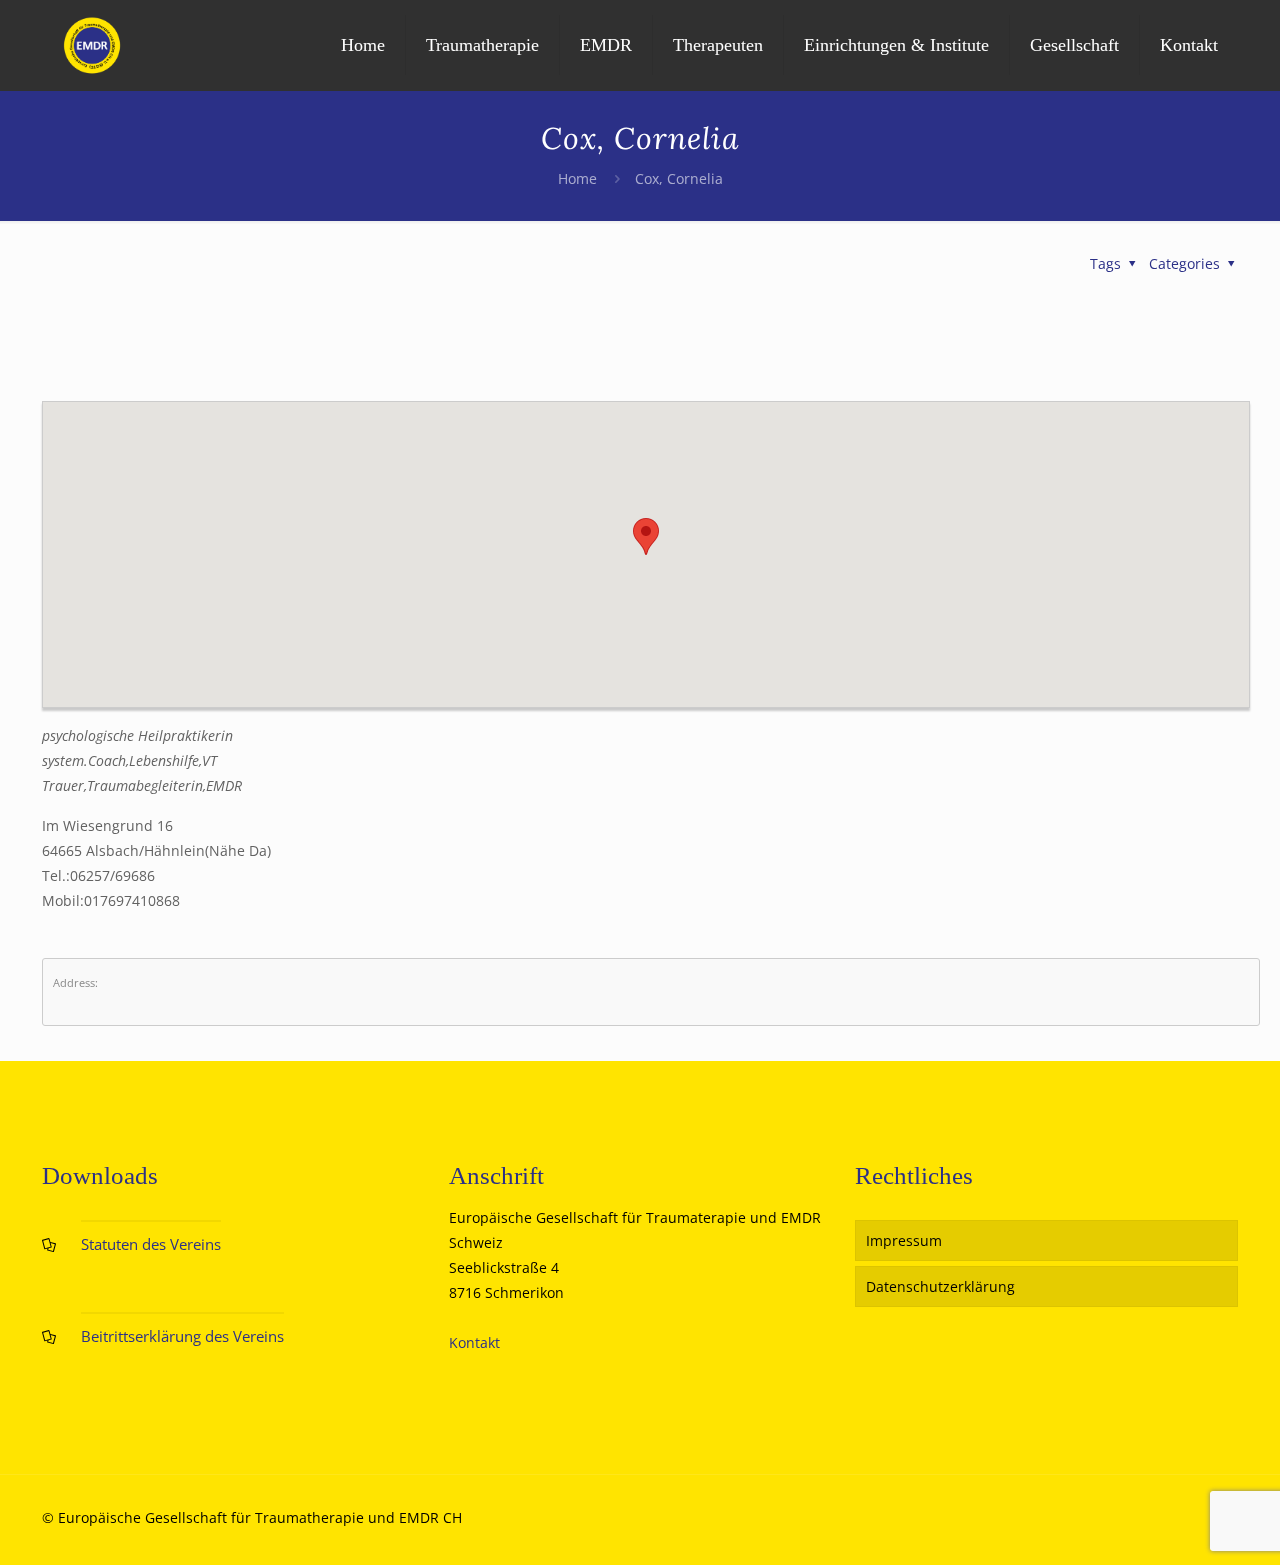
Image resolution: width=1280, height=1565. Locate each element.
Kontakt (474, 1342)
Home (577, 178)
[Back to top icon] (1184, 1524)
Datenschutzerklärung (940, 1286)
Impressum (904, 1240)
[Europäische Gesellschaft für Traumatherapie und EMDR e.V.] (92, 45)
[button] (646, 536)
